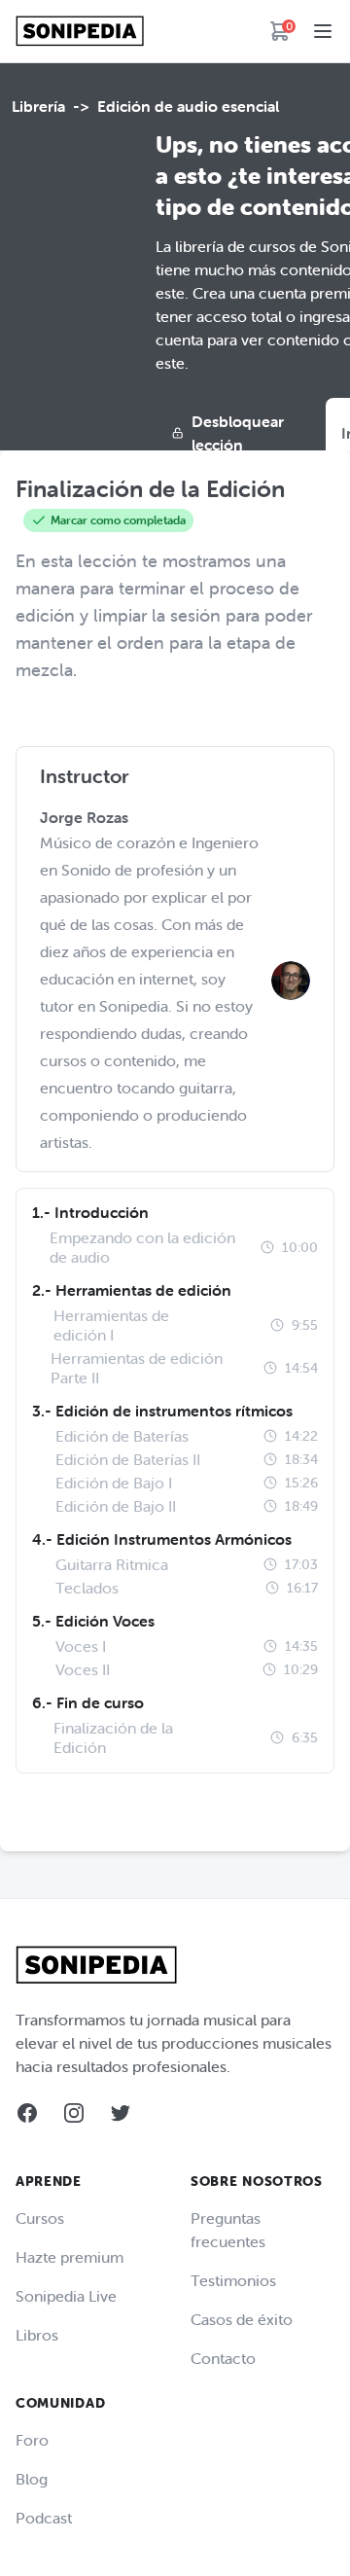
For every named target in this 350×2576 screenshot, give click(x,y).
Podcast (44, 2518)
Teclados (87, 1588)
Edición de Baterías (122, 1436)
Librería (38, 106)
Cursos (40, 2218)
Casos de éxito (242, 2319)
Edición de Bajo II (116, 1506)
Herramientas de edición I (111, 1325)
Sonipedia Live (66, 2296)
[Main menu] (323, 31)
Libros (37, 2335)
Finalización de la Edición (113, 1737)
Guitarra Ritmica (112, 1564)
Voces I (81, 1646)
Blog (32, 2479)
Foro (32, 2440)
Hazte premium (70, 2257)
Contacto (223, 2358)
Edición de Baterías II (128, 1459)
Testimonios (233, 2280)
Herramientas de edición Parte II (137, 1368)
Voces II (83, 1669)
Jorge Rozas (84, 817)
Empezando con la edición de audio (142, 1247)
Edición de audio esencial (188, 106)
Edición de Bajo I (114, 1483)
